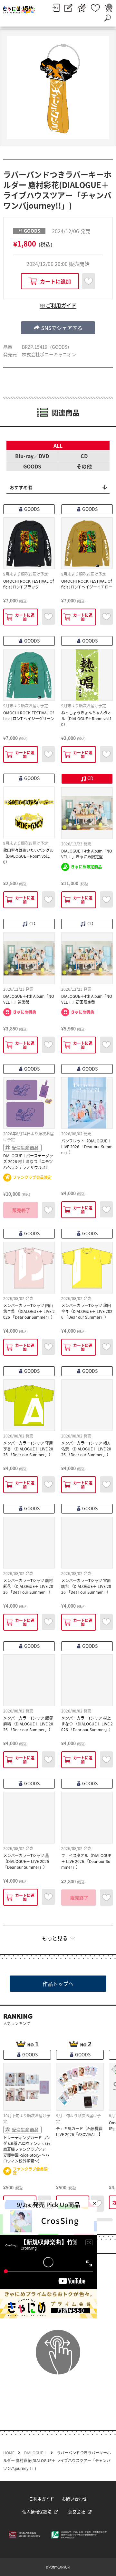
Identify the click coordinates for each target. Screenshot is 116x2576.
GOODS (32, 466)
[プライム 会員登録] (82, 8)
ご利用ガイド (42, 2499)
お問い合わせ (74, 2499)
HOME (9, 2453)
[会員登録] (68, 8)
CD (84, 456)
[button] (58, 328)
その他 (84, 466)
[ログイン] (56, 8)
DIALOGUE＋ (36, 2453)
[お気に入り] (95, 8)
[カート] (109, 8)
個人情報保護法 (37, 2511)
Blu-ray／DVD (32, 456)
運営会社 (77, 2511)
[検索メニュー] (107, 18)
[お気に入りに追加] (89, 281)
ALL (58, 446)
